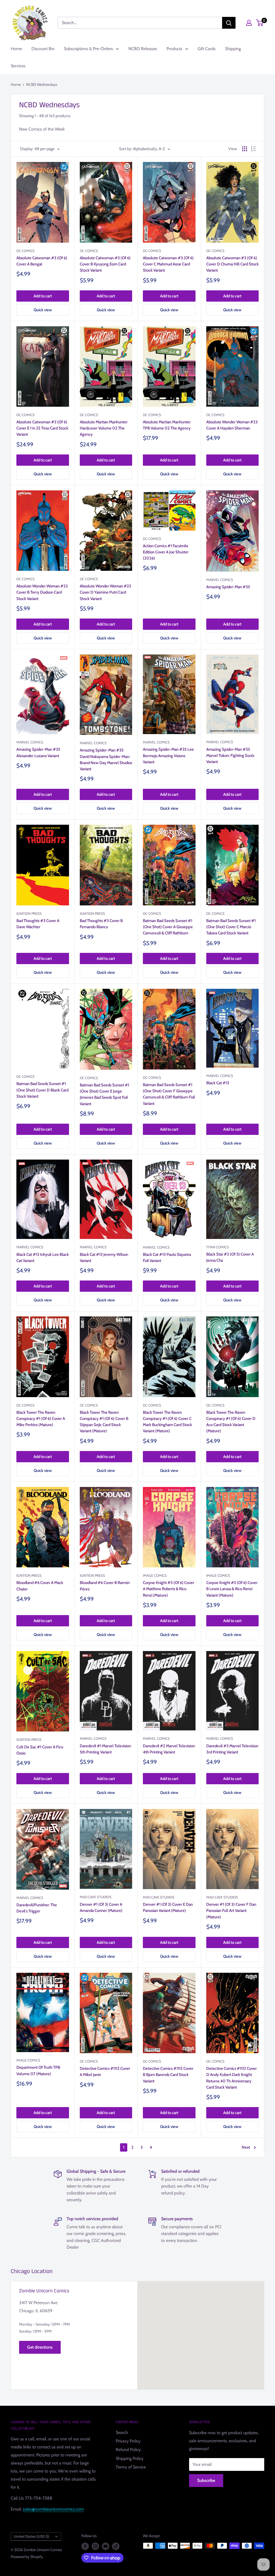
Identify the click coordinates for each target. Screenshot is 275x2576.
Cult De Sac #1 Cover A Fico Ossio (40, 1750)
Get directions (40, 2347)
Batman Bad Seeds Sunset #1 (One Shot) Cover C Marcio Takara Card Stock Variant (231, 927)
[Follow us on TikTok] (116, 2546)
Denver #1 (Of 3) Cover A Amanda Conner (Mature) (101, 1907)
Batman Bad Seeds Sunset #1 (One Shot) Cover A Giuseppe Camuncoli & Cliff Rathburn (168, 927)
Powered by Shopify (27, 2557)
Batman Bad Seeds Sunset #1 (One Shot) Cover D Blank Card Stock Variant (42, 1090)
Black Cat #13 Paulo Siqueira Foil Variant (167, 1258)
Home (16, 49)
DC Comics (26, 251)
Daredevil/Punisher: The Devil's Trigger (37, 1908)
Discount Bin (43, 49)
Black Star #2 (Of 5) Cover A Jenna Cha (230, 1257)
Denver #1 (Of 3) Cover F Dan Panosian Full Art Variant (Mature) (231, 1911)
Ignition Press (29, 913)
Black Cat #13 (218, 1083)
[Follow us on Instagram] (95, 2546)
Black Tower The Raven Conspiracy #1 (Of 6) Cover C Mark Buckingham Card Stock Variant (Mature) (167, 1422)
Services (18, 66)
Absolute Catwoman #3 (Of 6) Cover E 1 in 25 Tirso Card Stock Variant (42, 428)
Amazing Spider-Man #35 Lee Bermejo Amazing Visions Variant (168, 756)
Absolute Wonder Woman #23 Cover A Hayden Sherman (232, 425)
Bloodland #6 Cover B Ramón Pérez (105, 1586)
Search (122, 2432)
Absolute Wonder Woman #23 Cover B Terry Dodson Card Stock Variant (42, 592)
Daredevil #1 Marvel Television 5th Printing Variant (105, 1749)
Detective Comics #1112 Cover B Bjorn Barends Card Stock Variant (168, 2075)
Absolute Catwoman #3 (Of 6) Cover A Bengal (42, 261)
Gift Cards (207, 49)
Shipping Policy (130, 2458)
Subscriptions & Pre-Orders (88, 49)
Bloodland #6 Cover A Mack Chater (40, 1586)
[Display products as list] (254, 149)
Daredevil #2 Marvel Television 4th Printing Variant (169, 1749)
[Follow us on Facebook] (85, 2546)
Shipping (233, 49)
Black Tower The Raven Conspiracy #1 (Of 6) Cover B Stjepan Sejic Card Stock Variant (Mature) (104, 1422)
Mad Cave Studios (96, 1897)
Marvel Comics (220, 580)
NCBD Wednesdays (42, 84)
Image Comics (155, 1575)
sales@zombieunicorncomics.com (53, 2509)
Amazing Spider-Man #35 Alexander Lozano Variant (38, 752)
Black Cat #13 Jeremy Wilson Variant (104, 1258)
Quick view (43, 310)
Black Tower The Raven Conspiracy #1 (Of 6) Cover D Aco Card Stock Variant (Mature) (231, 1422)
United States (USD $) (31, 2536)
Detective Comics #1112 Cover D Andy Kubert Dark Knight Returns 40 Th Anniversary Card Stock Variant (231, 2078)
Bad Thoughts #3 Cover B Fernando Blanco (101, 924)
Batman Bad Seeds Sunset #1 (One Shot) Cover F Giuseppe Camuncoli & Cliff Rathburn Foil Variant (169, 1094)
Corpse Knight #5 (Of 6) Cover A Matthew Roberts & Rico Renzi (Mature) (169, 1589)
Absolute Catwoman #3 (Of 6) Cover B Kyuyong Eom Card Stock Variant (105, 264)
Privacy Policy (128, 2441)
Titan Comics (218, 1247)
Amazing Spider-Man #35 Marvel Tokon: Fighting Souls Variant (230, 756)
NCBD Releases (143, 49)
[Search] (229, 23)
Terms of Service (131, 2467)
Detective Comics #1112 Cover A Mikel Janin (105, 2072)
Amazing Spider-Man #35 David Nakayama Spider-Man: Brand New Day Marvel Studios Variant (106, 760)
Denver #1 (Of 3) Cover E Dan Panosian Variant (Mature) (168, 1907)
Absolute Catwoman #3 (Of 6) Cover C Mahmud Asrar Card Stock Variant (168, 264)
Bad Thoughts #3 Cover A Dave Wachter (38, 924)
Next (246, 2147)
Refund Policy (128, 2450)
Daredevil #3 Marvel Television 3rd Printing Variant (232, 1749)
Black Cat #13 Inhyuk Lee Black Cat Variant (43, 1258)
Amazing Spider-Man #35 (228, 587)
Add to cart (43, 296)
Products (174, 49)
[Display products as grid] (245, 149)
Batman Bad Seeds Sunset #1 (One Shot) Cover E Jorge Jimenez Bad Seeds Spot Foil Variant (104, 1094)
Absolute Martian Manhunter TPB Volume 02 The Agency (167, 425)
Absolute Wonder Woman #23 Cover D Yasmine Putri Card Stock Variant (105, 592)
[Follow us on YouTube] (106, 2546)
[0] (260, 23)
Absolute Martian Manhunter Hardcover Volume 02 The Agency (104, 428)
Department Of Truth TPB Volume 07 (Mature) (38, 2070)
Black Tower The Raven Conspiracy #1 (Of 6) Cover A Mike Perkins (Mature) (41, 1419)
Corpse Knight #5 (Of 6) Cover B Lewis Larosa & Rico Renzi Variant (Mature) (232, 1589)
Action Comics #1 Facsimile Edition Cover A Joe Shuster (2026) (166, 552)
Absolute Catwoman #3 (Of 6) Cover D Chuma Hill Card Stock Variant (232, 264)
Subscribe (206, 2480)
